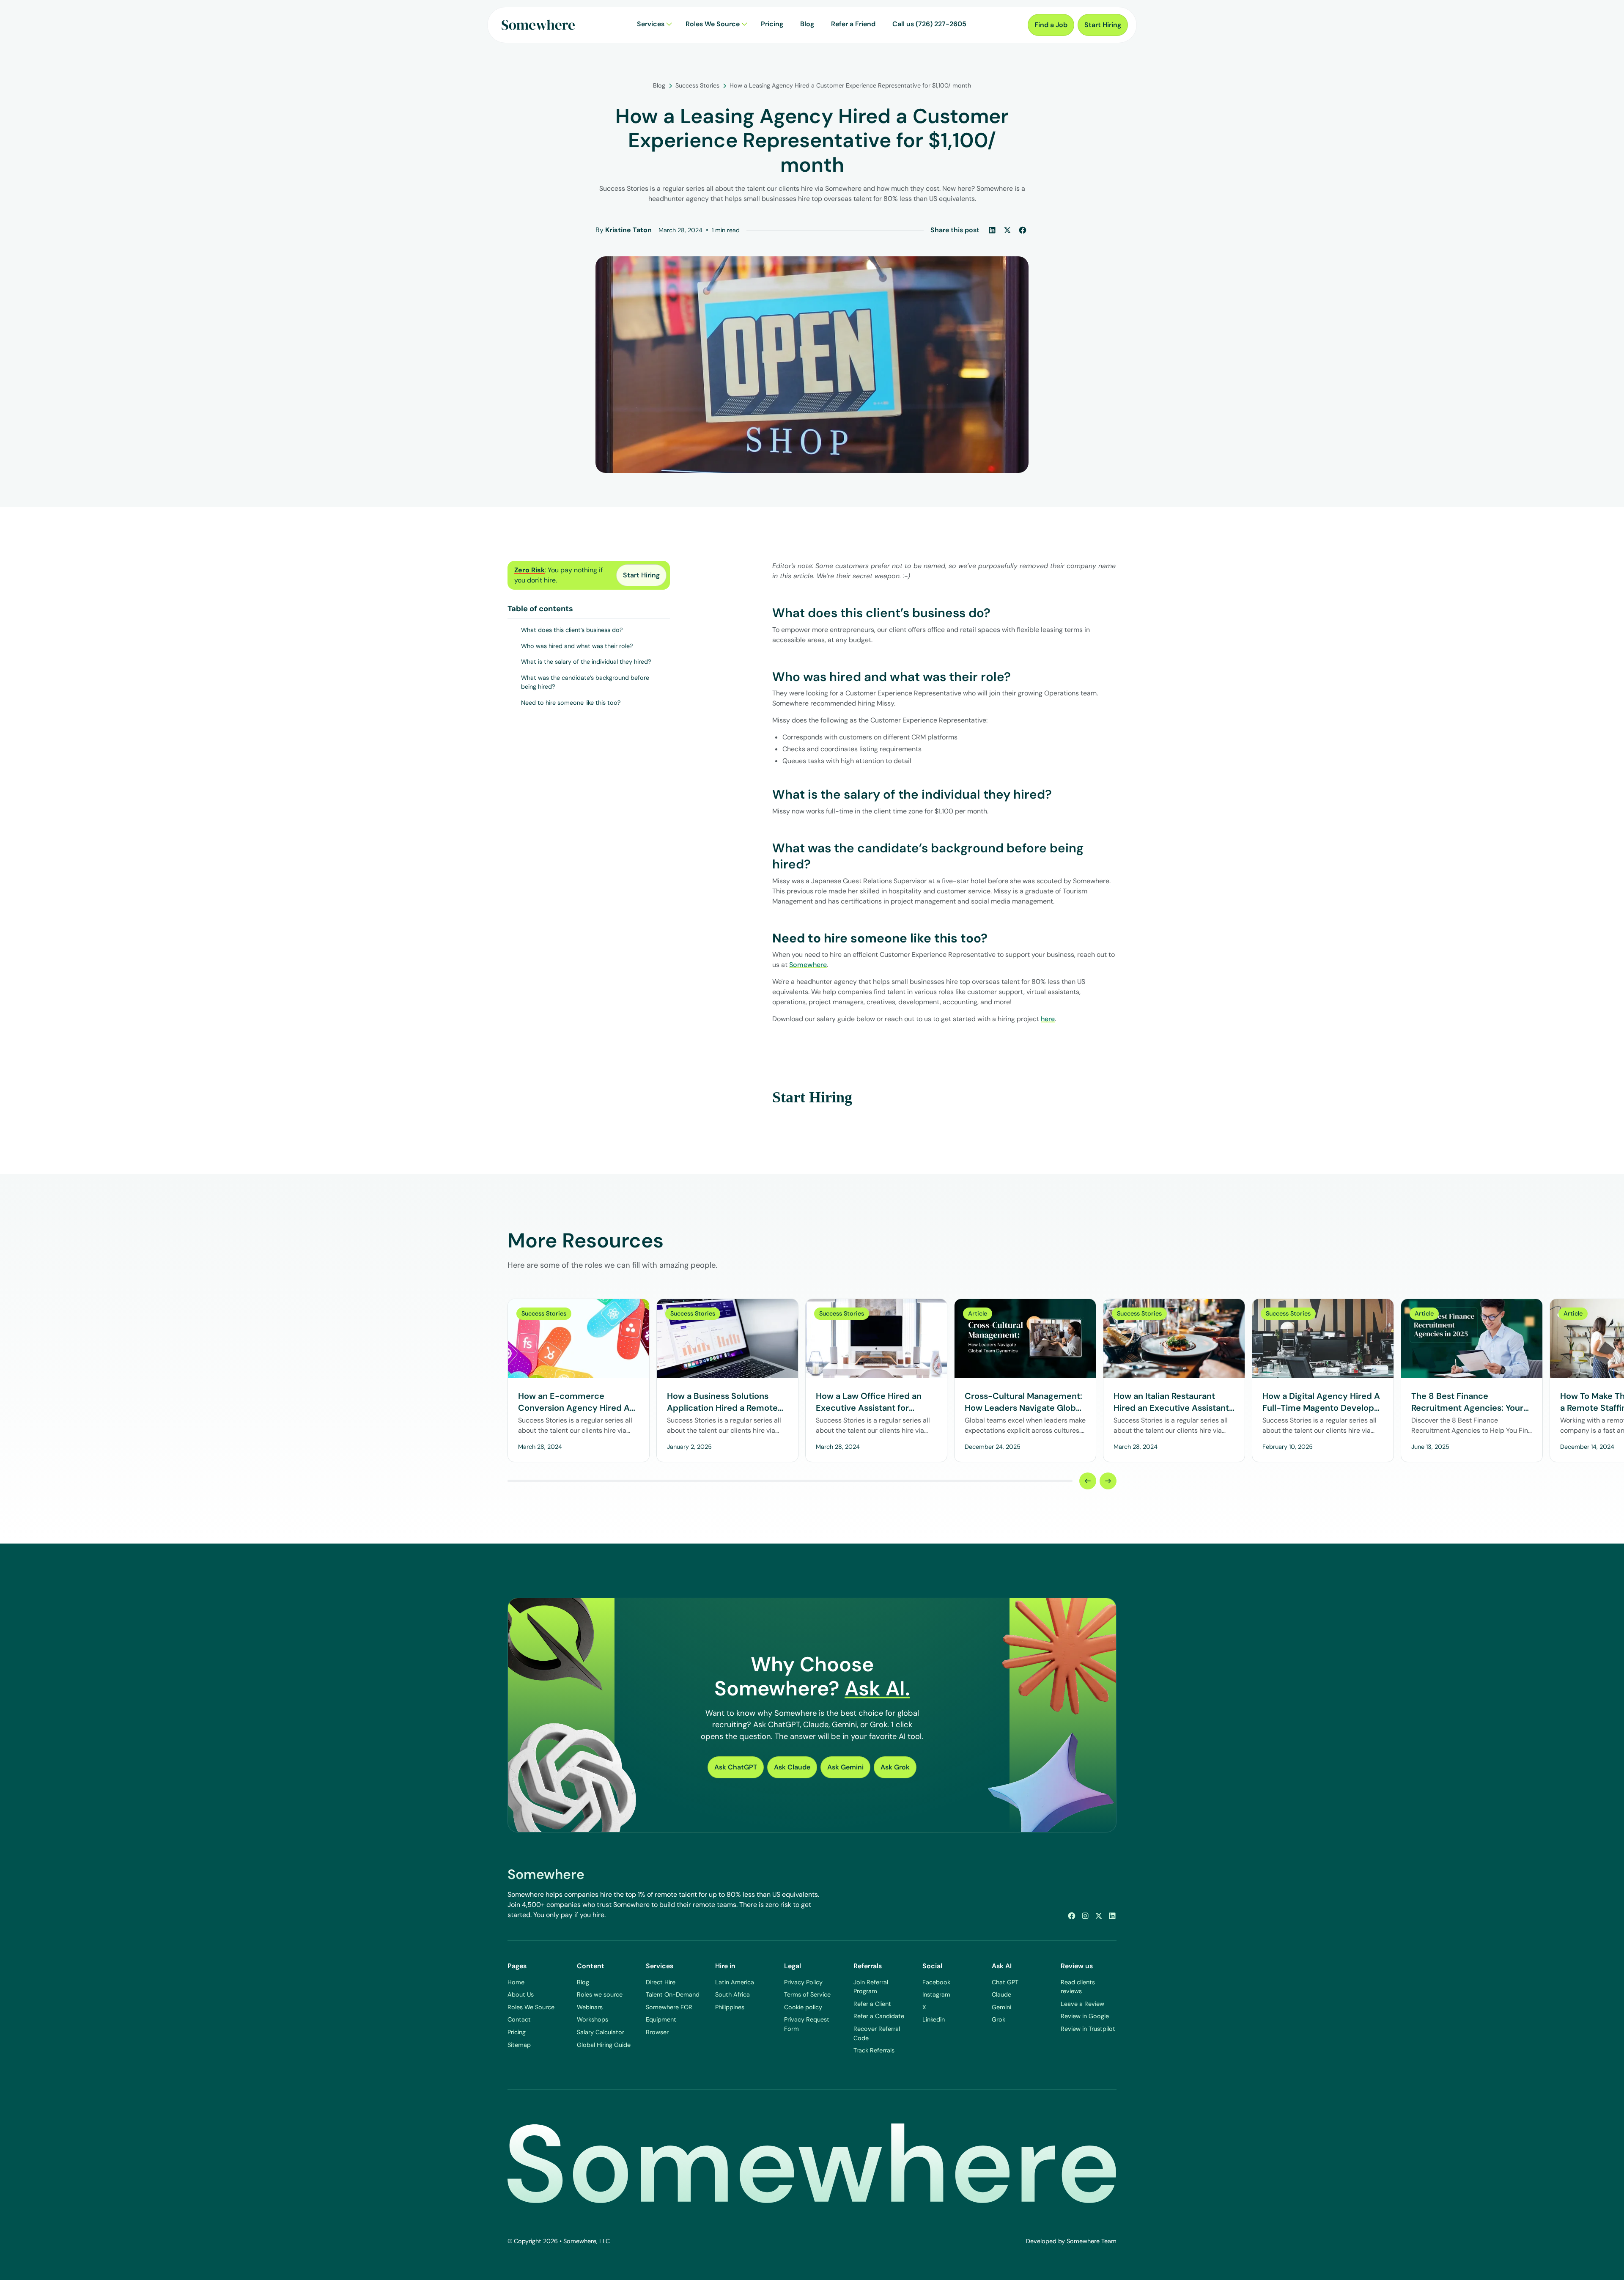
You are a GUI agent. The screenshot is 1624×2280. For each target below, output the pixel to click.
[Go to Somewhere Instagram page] (1085, 1916)
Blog (583, 1982)
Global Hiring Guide (604, 2045)
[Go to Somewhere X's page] (1099, 1916)
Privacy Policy (803, 1982)
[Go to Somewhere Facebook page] (1072, 1916)
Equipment (661, 2019)
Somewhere (808, 965)
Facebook (936, 1982)
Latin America (735, 1982)
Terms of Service (807, 1994)
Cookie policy (803, 2007)
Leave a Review (1082, 2004)
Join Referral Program (871, 1987)
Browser (657, 2032)
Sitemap (519, 2045)
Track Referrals (874, 2050)
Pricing (517, 2032)
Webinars (590, 2007)
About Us (521, 1994)
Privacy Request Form (807, 2024)
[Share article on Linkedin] (992, 230)
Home (516, 1982)
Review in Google (1085, 2016)
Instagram (936, 1994)
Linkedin (934, 2019)
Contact (519, 2019)
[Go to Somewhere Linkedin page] (1112, 1916)
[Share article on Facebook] (1023, 230)
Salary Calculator (601, 2032)
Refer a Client (872, 2004)
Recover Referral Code (877, 2033)
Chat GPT (1005, 1982)
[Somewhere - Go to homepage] (538, 25)
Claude (1001, 1994)
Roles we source (600, 1994)
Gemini (1001, 2007)
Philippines (730, 2007)
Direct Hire (661, 1982)
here (1048, 1019)
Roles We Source (531, 2007)
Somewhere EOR (669, 2007)
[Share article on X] (1007, 230)
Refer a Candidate (879, 2016)
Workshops (593, 2019)
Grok (999, 2019)
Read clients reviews (1078, 1987)
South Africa (732, 1994)
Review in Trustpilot (1088, 2029)
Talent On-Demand (673, 1994)
